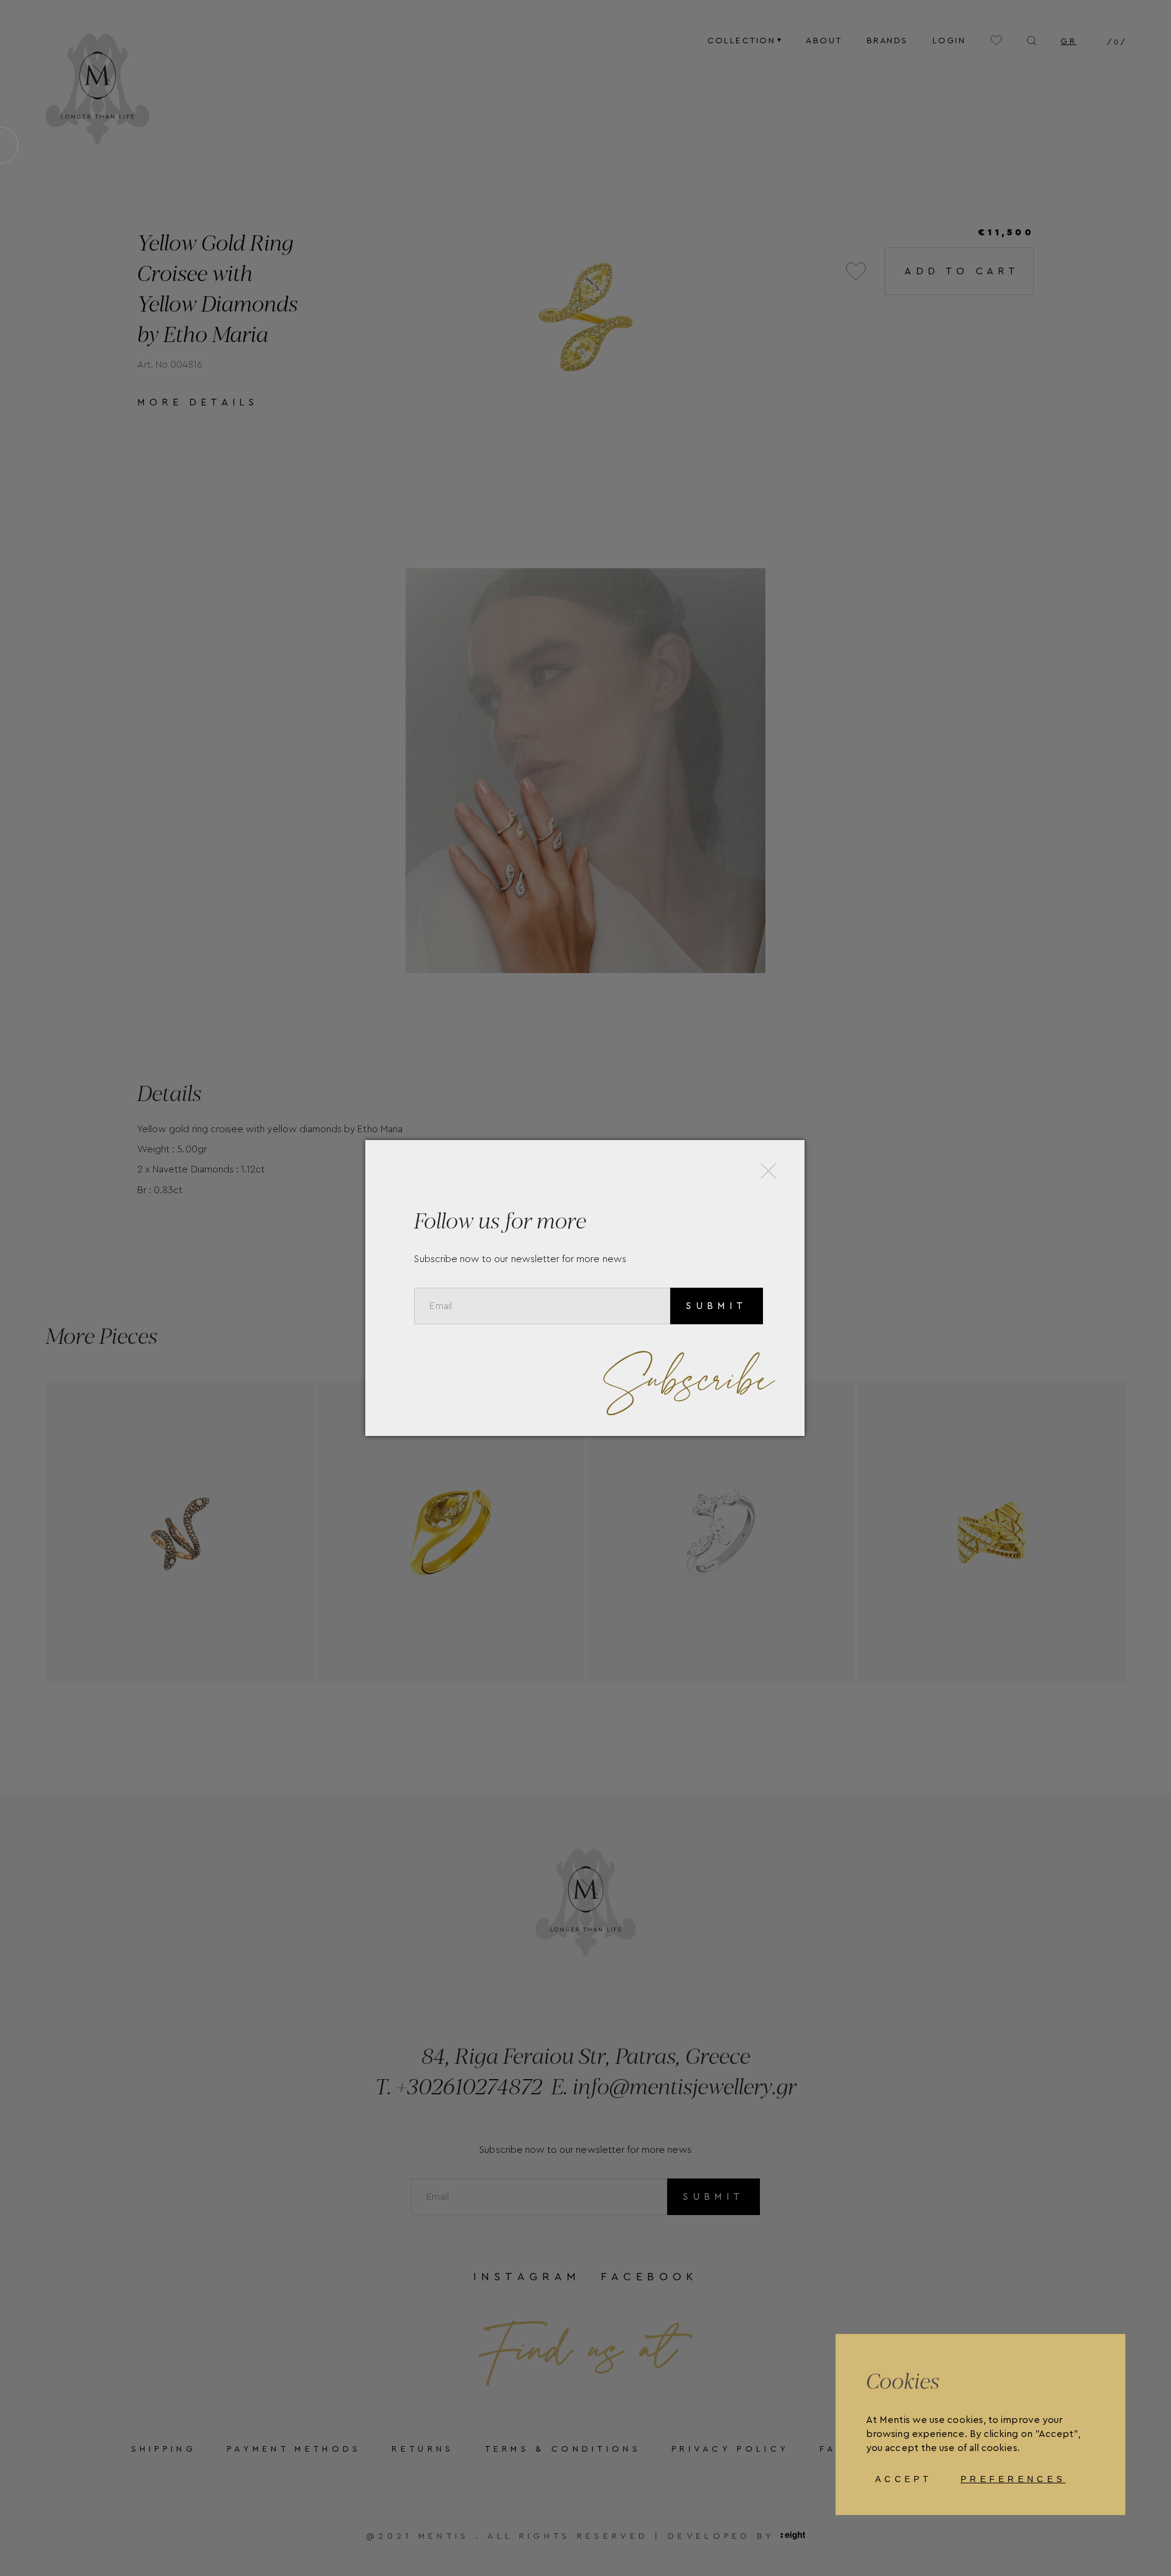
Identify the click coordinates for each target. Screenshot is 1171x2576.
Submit (716, 1306)
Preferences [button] (1013, 2479)
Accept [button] (904, 2479)
